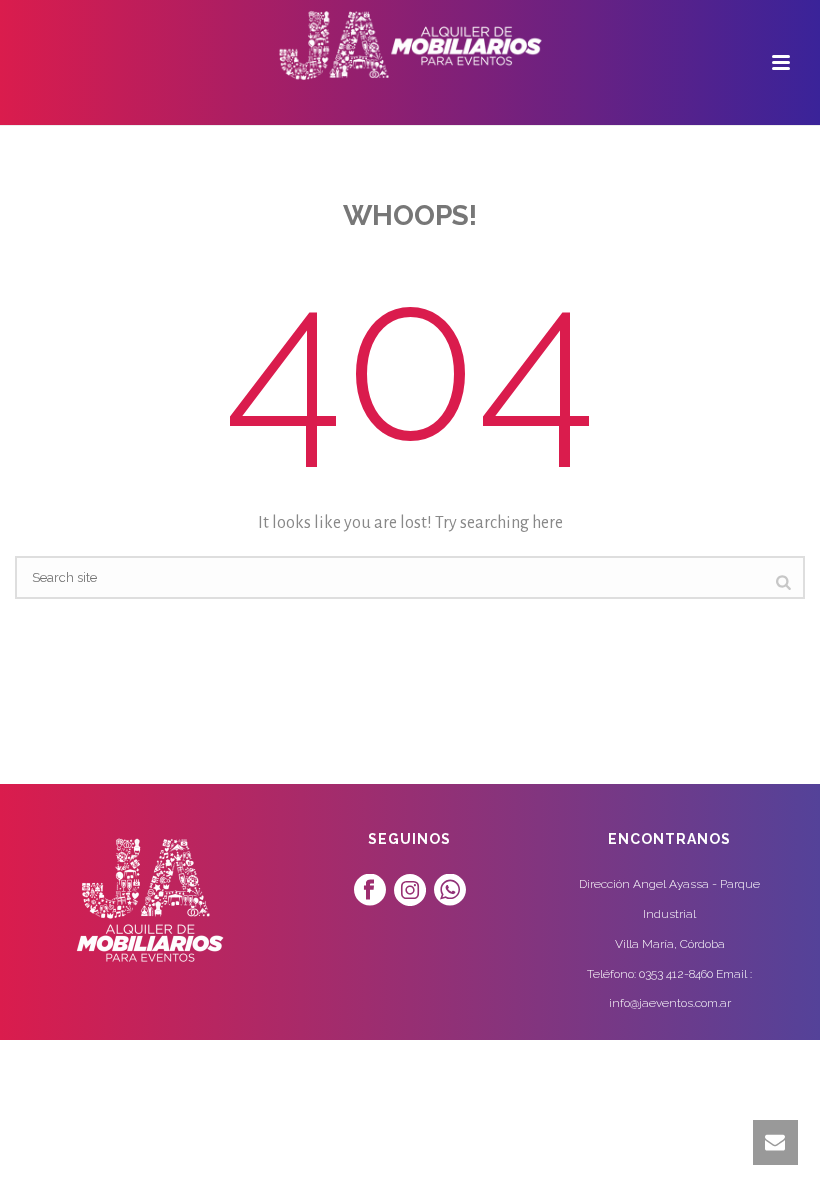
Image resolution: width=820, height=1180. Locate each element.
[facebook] (370, 891)
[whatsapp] (450, 891)
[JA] (410, 45)
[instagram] (410, 891)
